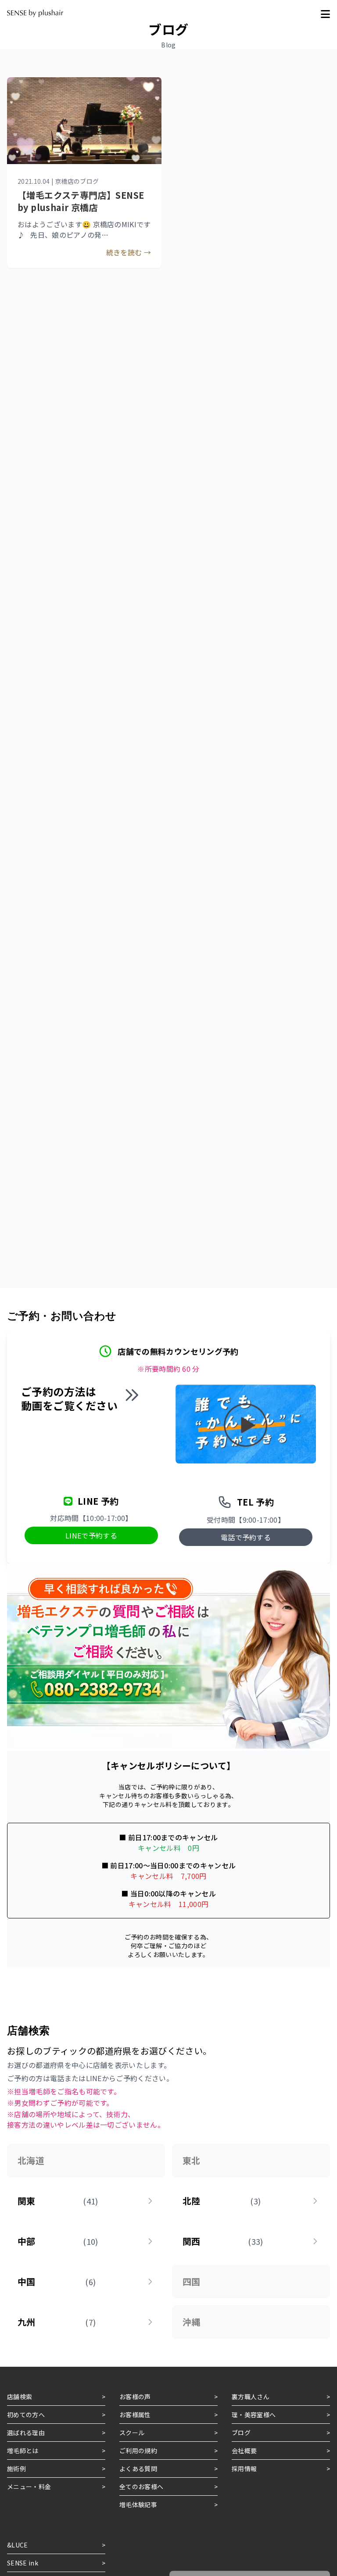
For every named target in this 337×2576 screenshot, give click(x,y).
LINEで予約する (91, 1535)
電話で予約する (246, 1537)
